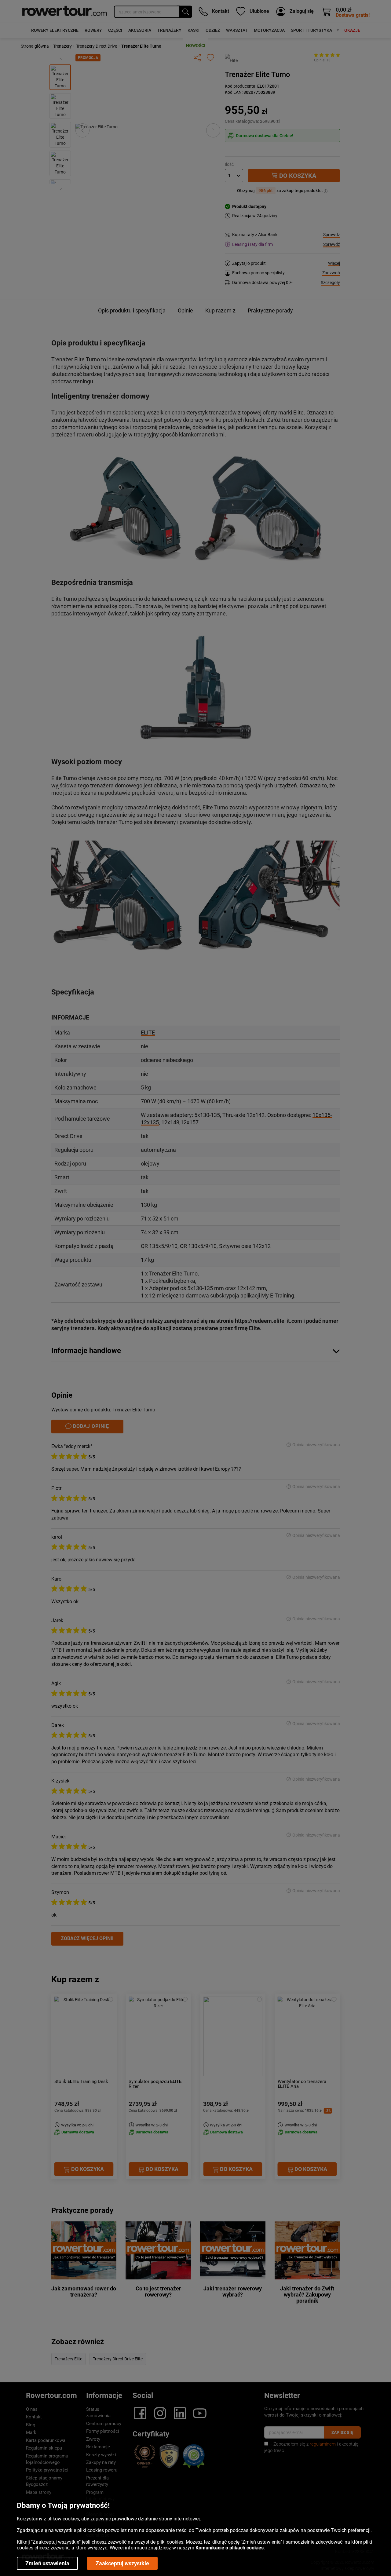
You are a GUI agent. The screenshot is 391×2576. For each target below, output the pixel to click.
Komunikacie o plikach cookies (230, 2548)
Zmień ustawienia (47, 2563)
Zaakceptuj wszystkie (122, 2563)
